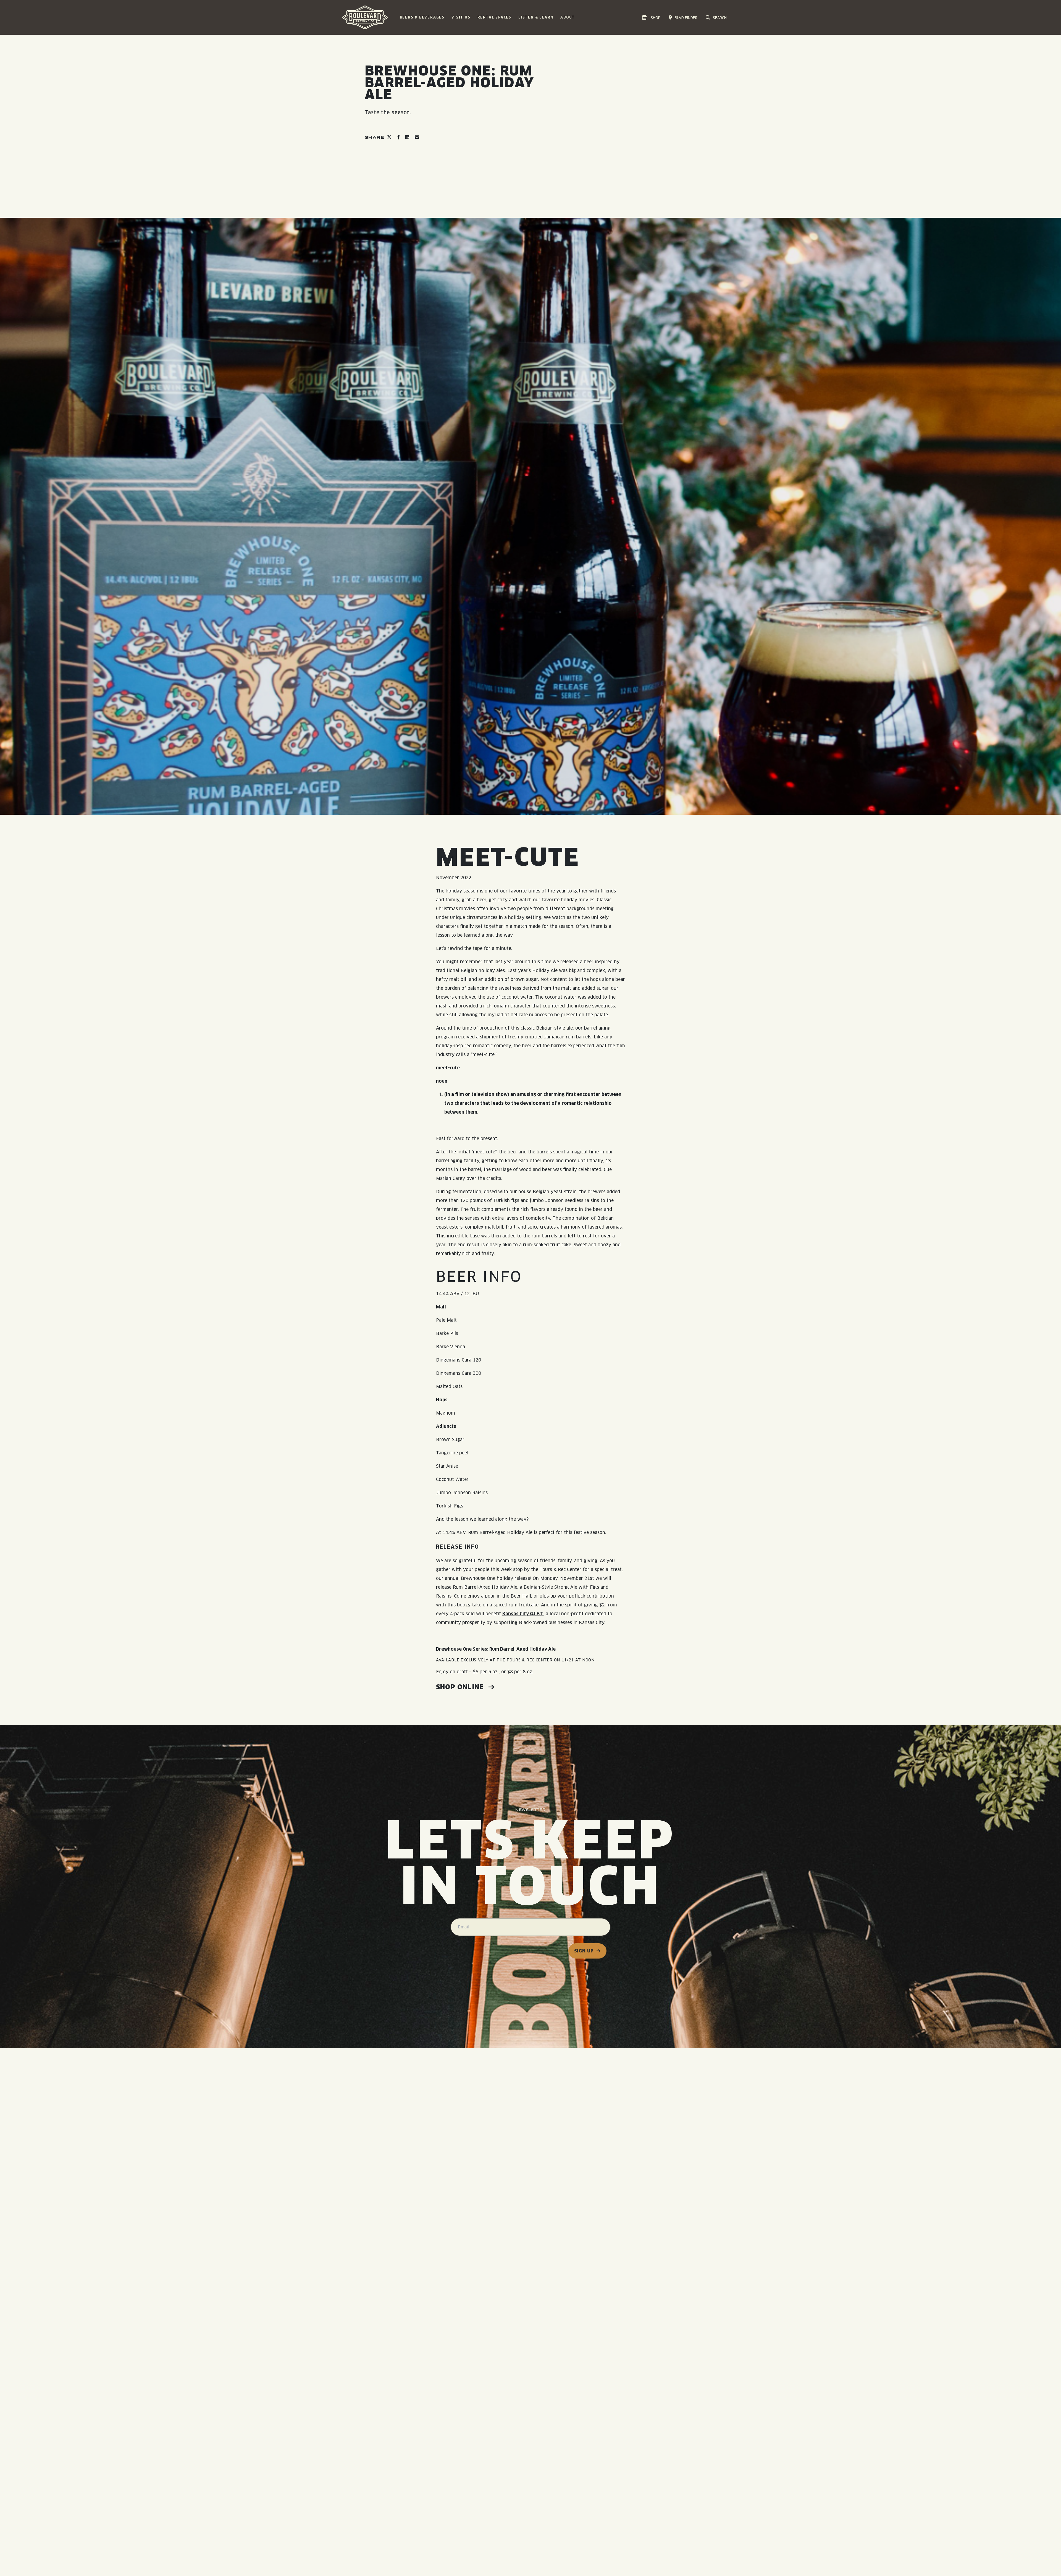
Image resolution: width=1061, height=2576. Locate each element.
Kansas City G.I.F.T (523, 1614)
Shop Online (461, 1687)
